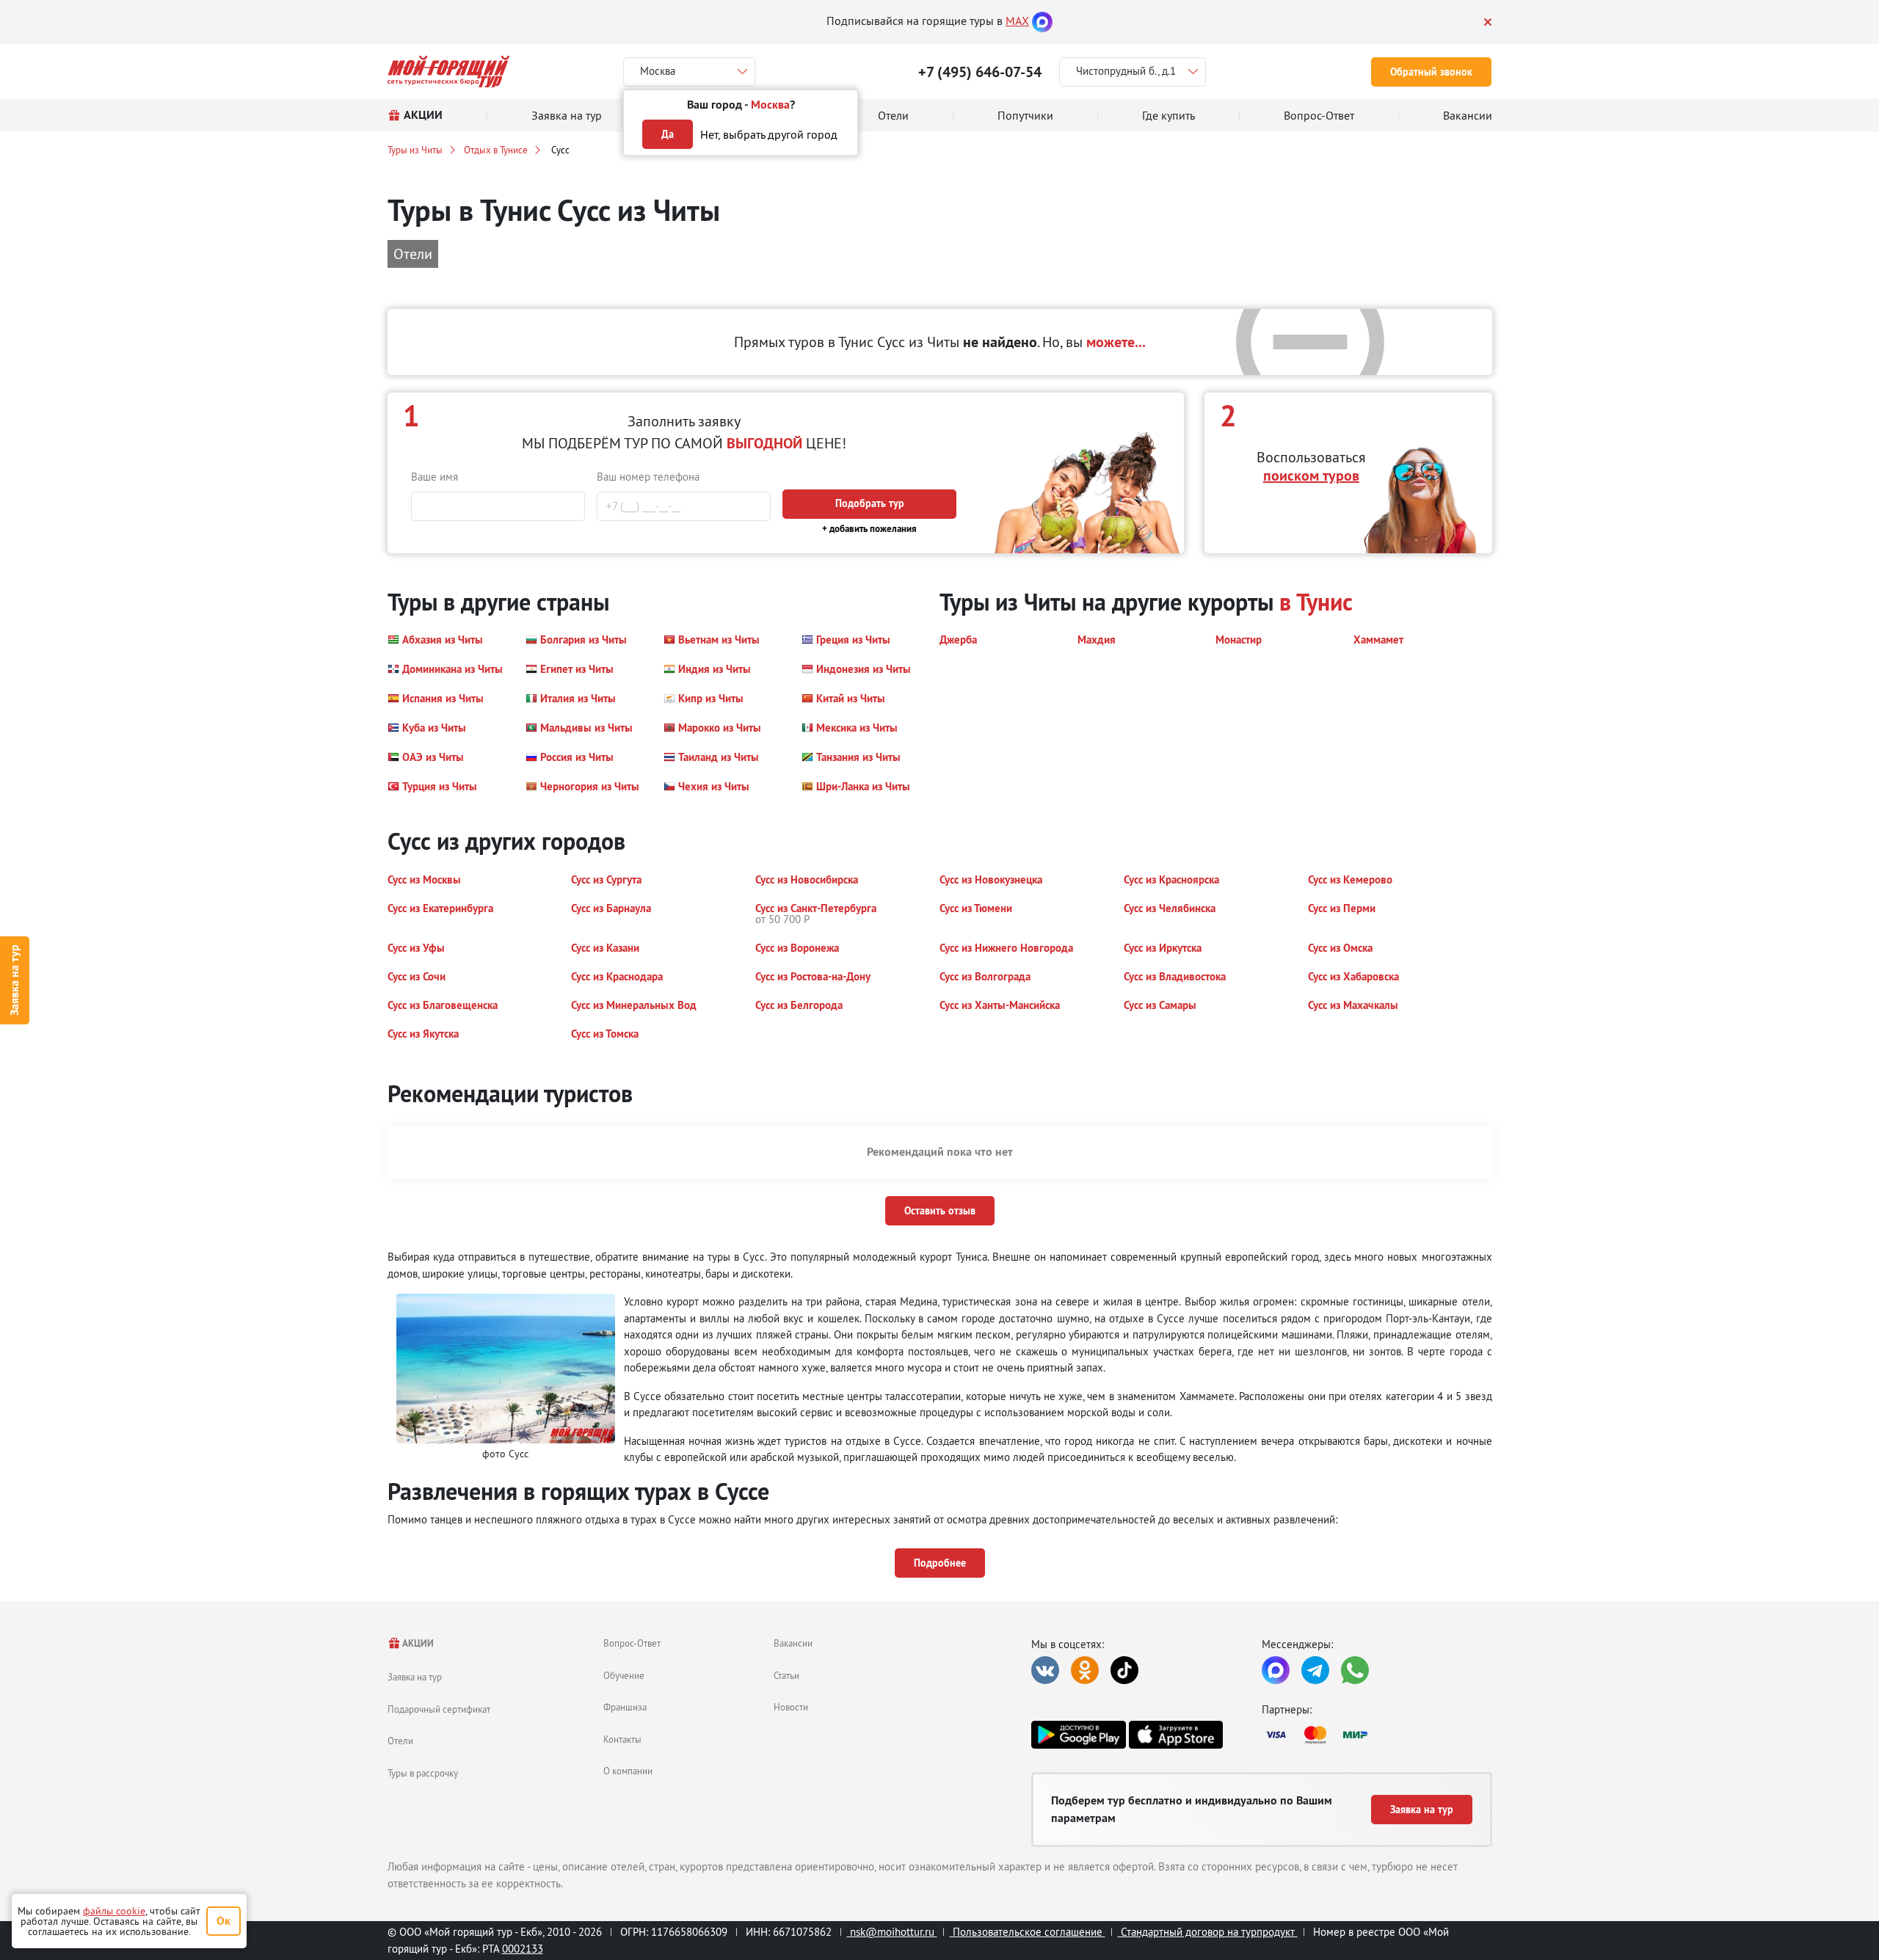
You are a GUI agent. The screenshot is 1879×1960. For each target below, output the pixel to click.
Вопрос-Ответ (632, 1643)
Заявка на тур (14, 980)
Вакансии (793, 1643)
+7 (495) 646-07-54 (980, 72)
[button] (435, 640)
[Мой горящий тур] (449, 72)
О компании (628, 1771)
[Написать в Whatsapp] (1355, 1670)
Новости (791, 1707)
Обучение (624, 1675)
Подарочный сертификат (439, 1709)
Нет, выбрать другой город (769, 134)
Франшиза (625, 1707)
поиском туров (1311, 476)
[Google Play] (1078, 1735)
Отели (400, 1741)
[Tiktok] (1124, 1670)
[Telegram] (1315, 1670)
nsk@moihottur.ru (892, 1932)
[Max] (1042, 21)
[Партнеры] (1377, 1735)
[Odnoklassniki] (1085, 1670)
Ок (223, 1921)
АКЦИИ (417, 1643)
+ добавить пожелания (869, 529)
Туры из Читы (415, 150)
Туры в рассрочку (423, 1773)
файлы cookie (114, 1911)
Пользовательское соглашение (1028, 1932)
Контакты (622, 1739)
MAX (1017, 21)
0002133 (523, 1949)
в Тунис (1316, 602)
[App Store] (1176, 1735)
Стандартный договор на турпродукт (1208, 1932)
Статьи (786, 1675)
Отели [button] (413, 254)
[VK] (1045, 1670)
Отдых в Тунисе (496, 150)
